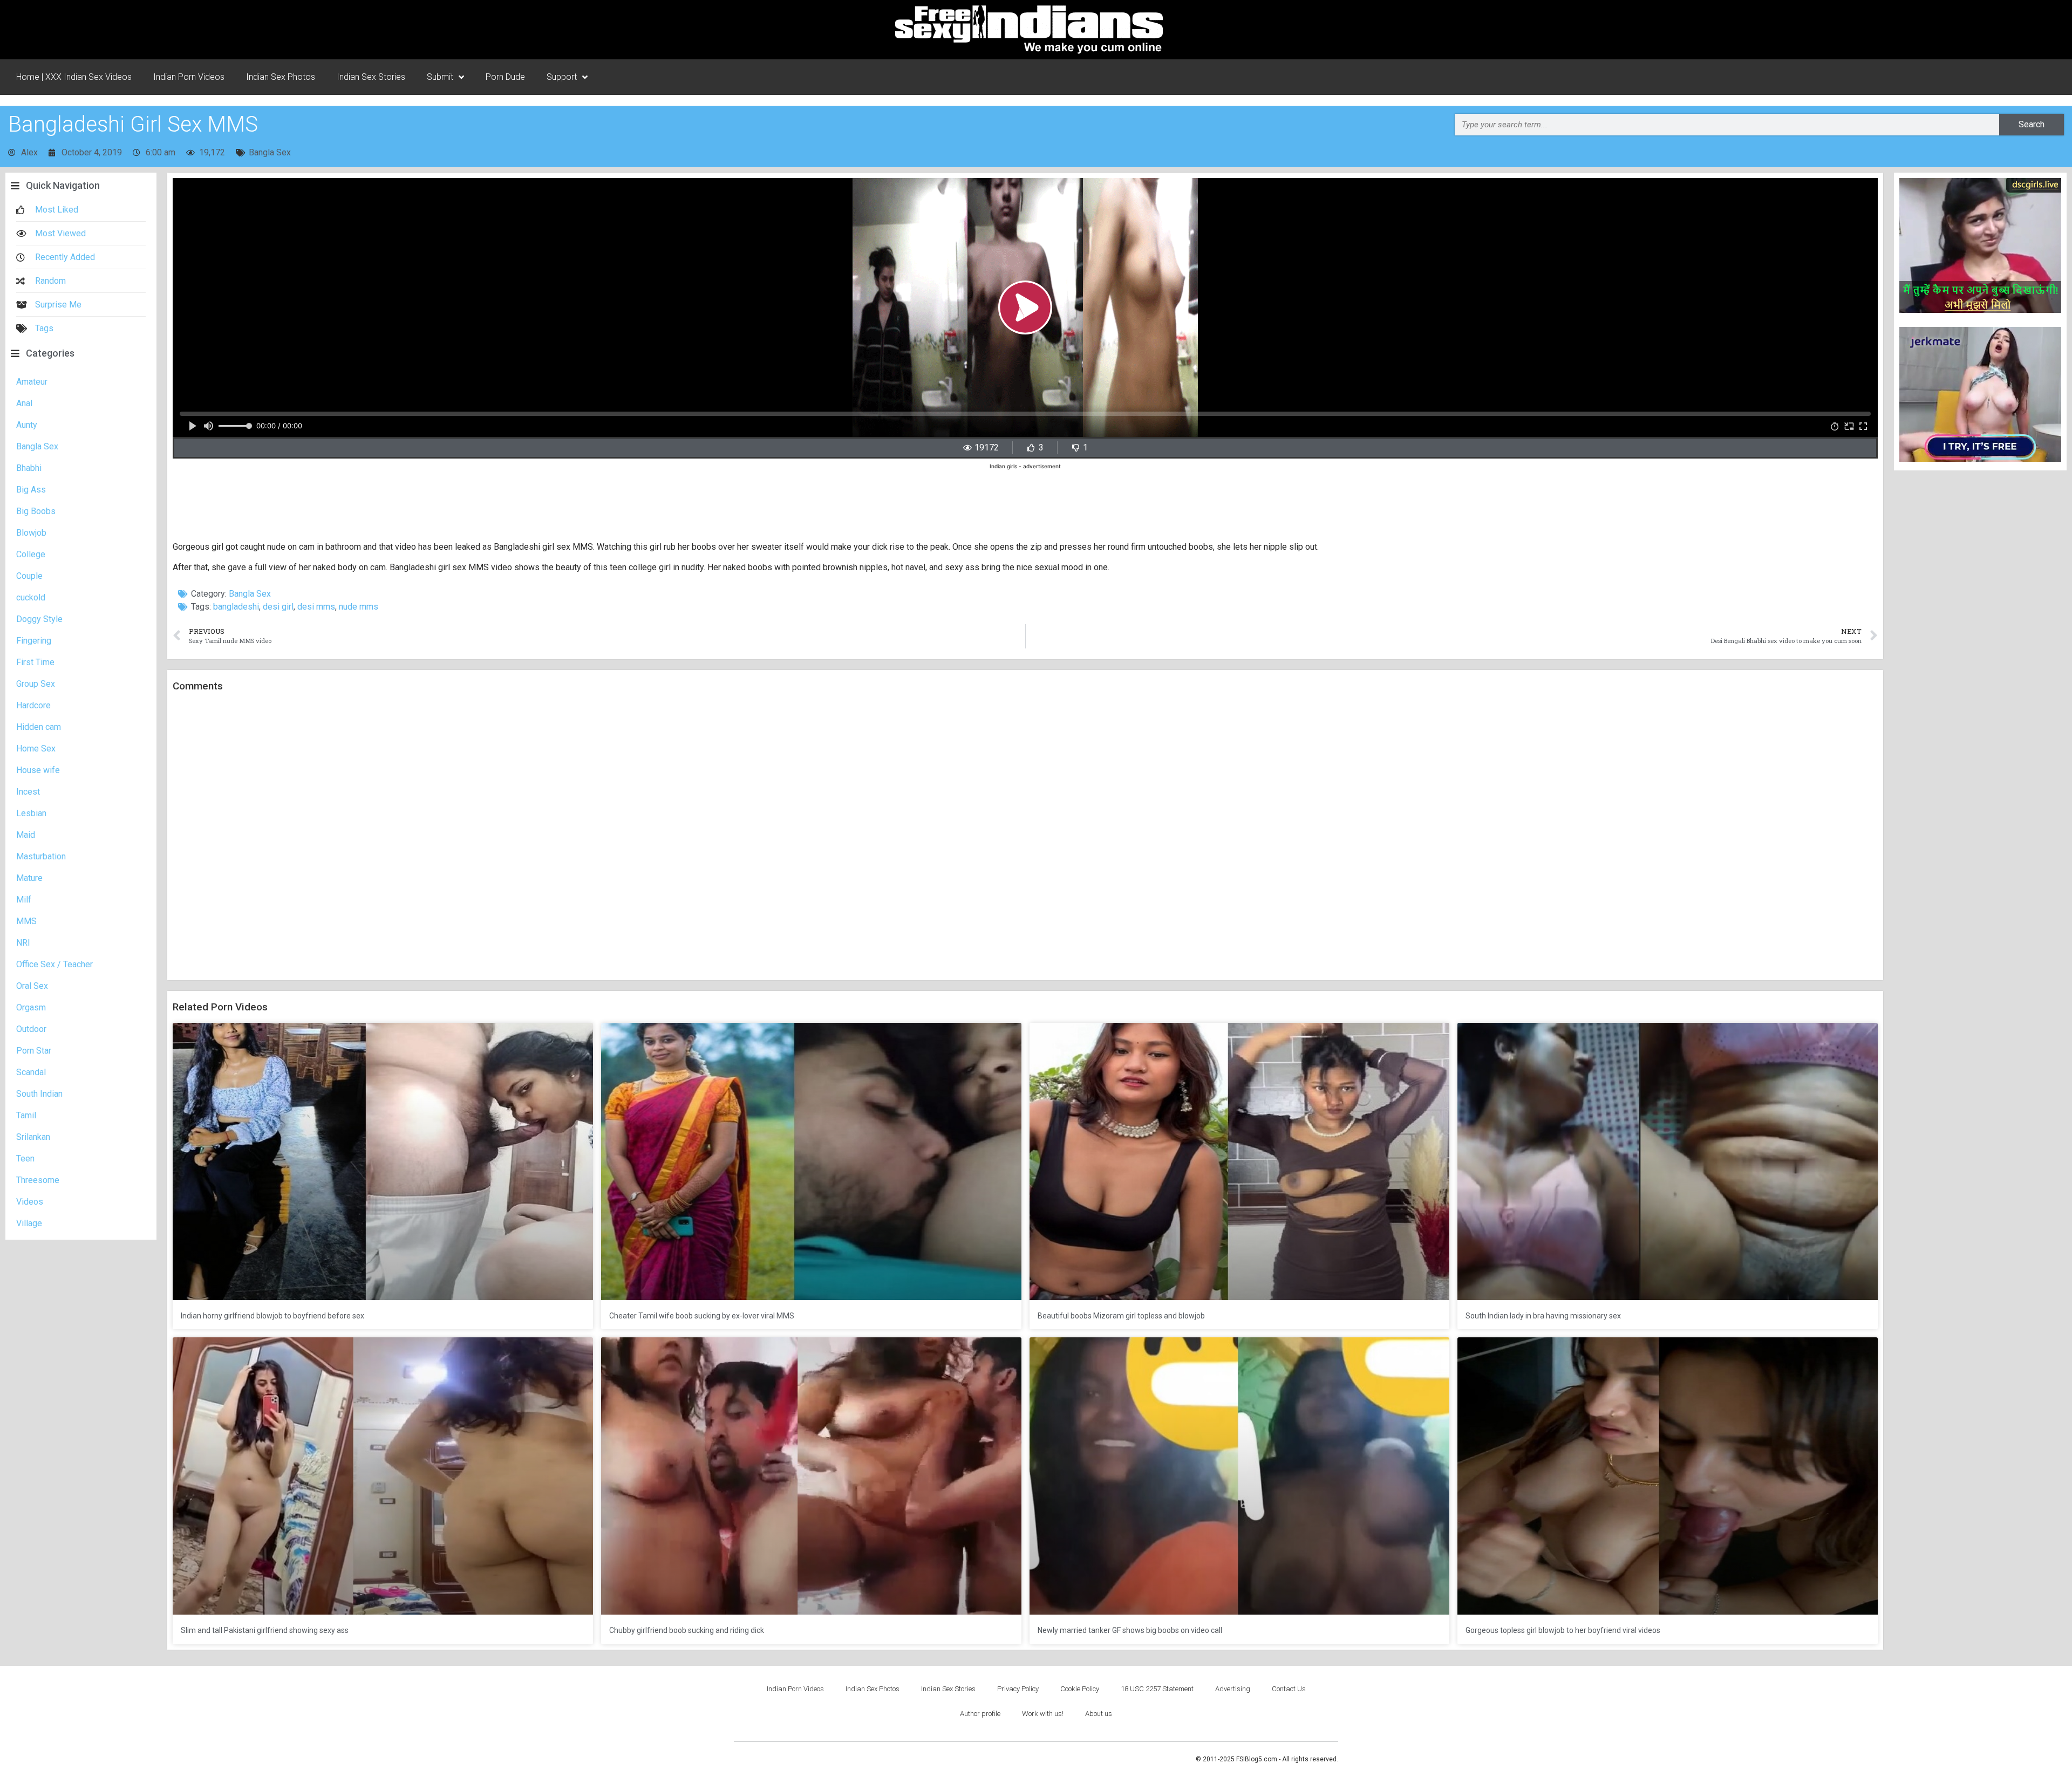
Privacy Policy (1018, 1689)
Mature (29, 878)
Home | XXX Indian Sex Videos (74, 77)
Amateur (32, 382)
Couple (29, 576)
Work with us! (1043, 1714)
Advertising (1233, 1689)
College (31, 554)
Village (29, 1223)
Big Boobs (36, 511)
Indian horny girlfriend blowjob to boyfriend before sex (272, 1316)
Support (562, 77)
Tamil (26, 1115)
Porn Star (34, 1051)
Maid (26, 835)
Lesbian (31, 813)
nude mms (359, 607)
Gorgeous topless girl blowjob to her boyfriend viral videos (1563, 1630)
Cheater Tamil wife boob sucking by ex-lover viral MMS (702, 1316)
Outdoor (31, 1029)
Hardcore (33, 705)
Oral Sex (32, 986)
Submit (440, 77)
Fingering (34, 641)
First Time (35, 662)
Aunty (27, 425)
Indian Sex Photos (281, 77)
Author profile (980, 1714)
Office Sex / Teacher (54, 964)
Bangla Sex (270, 152)
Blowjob (31, 533)
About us (1099, 1714)
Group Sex (36, 684)
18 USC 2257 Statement (1157, 1689)
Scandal (31, 1072)
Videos (30, 1202)
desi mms (316, 607)
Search (2032, 124)
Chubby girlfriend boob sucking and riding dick (687, 1630)
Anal (24, 403)
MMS (26, 921)
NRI (23, 943)
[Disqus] (1025, 837)
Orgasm (31, 1007)
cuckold (31, 597)
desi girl (278, 607)
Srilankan (33, 1137)
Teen (25, 1158)
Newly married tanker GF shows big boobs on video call (1130, 1630)
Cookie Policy (1080, 1689)
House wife (38, 770)
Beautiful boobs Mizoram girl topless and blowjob (1121, 1316)
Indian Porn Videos (189, 77)
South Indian (39, 1094)
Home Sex (36, 749)
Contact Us (1289, 1689)
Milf (24, 900)
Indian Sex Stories (371, 77)
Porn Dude (505, 77)
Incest (28, 792)
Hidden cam (39, 727)
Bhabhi (29, 468)
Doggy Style (39, 619)
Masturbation (41, 856)
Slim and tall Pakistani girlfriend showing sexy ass (265, 1630)
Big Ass (31, 490)
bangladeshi (236, 607)
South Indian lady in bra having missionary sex (1543, 1316)
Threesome (38, 1180)
